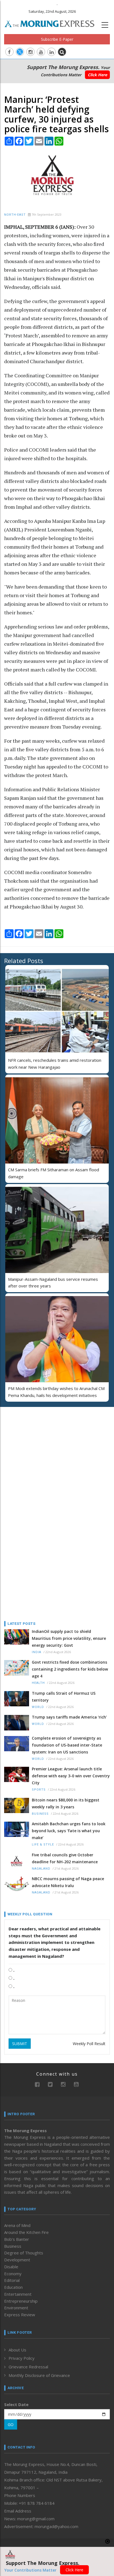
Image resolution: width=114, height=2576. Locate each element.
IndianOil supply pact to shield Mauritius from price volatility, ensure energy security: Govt (69, 1638)
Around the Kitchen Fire (26, 2232)
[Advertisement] (39, 1447)
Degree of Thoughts (24, 2253)
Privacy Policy (22, 2358)
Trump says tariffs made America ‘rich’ (69, 1717)
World (38, 1707)
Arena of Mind (17, 2225)
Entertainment (18, 2294)
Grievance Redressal (28, 2367)
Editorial (12, 2280)
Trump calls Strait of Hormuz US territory (64, 1697)
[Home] (52, 23)
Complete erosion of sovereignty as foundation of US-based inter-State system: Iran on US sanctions (67, 1745)
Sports (39, 1790)
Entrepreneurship (21, 2301)
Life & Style (43, 1845)
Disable (11, 2267)
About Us (17, 2350)
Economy (13, 2274)
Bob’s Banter (17, 2239)
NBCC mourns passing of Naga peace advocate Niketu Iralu (68, 1882)
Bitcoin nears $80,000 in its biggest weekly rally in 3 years (66, 1803)
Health (38, 1683)
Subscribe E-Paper (57, 39)
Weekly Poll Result (89, 2044)
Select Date (16, 2404)
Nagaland (41, 1869)
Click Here (97, 75)
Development (17, 2260)
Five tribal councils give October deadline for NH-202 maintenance (65, 1858)
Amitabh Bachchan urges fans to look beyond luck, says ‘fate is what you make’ (69, 1831)
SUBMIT (20, 2044)
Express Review (20, 2315)
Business (40, 1814)
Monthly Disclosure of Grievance (39, 2375)
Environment (16, 2308)
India (37, 1652)
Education (13, 2287)
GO (11, 2424)
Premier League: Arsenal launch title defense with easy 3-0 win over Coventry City (71, 1776)
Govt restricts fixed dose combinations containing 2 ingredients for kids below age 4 (70, 1669)
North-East (15, 215)
